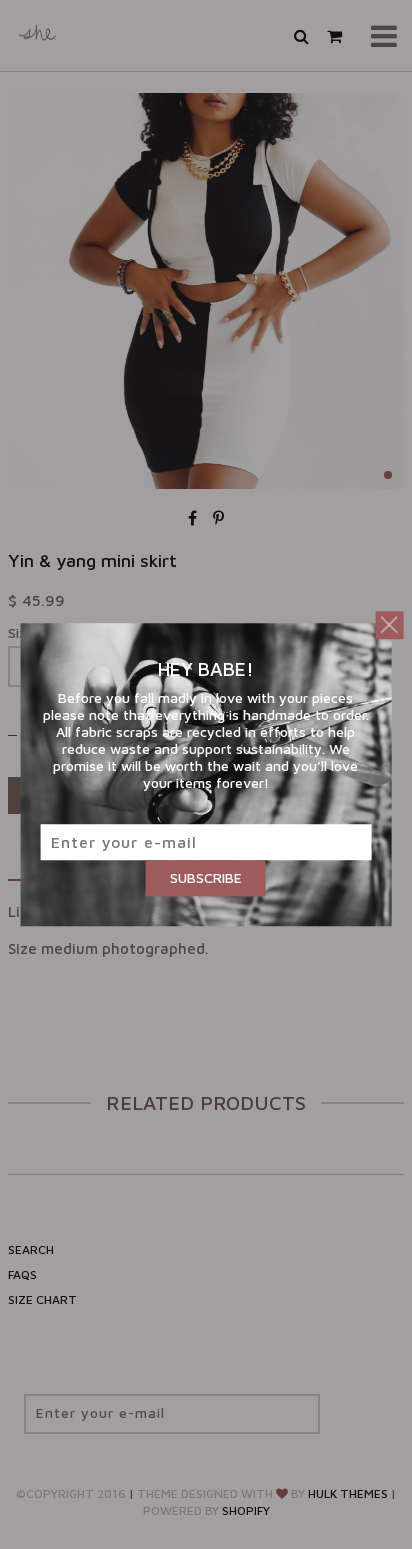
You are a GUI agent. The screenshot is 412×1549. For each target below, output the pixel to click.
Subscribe (206, 877)
